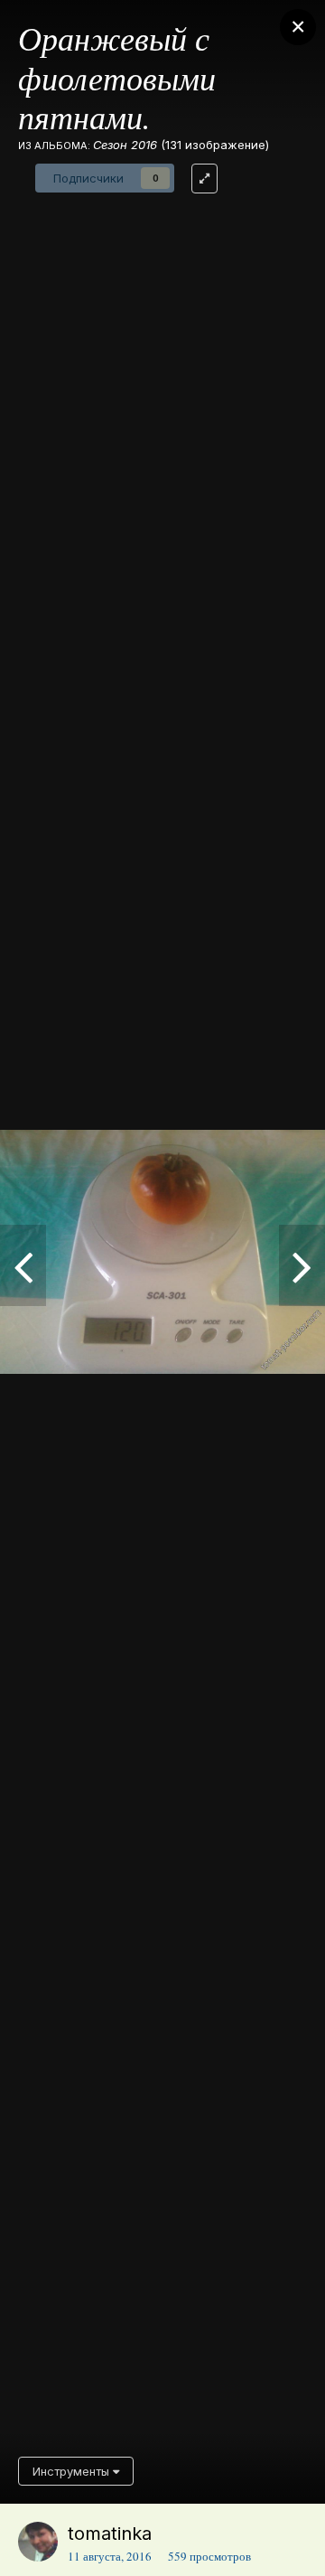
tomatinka (110, 2534)
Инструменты (73, 2471)
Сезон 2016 (125, 145)
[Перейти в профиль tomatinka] (38, 2542)
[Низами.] (302, 1265)
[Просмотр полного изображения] (204, 179)
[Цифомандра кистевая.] (23, 1265)
